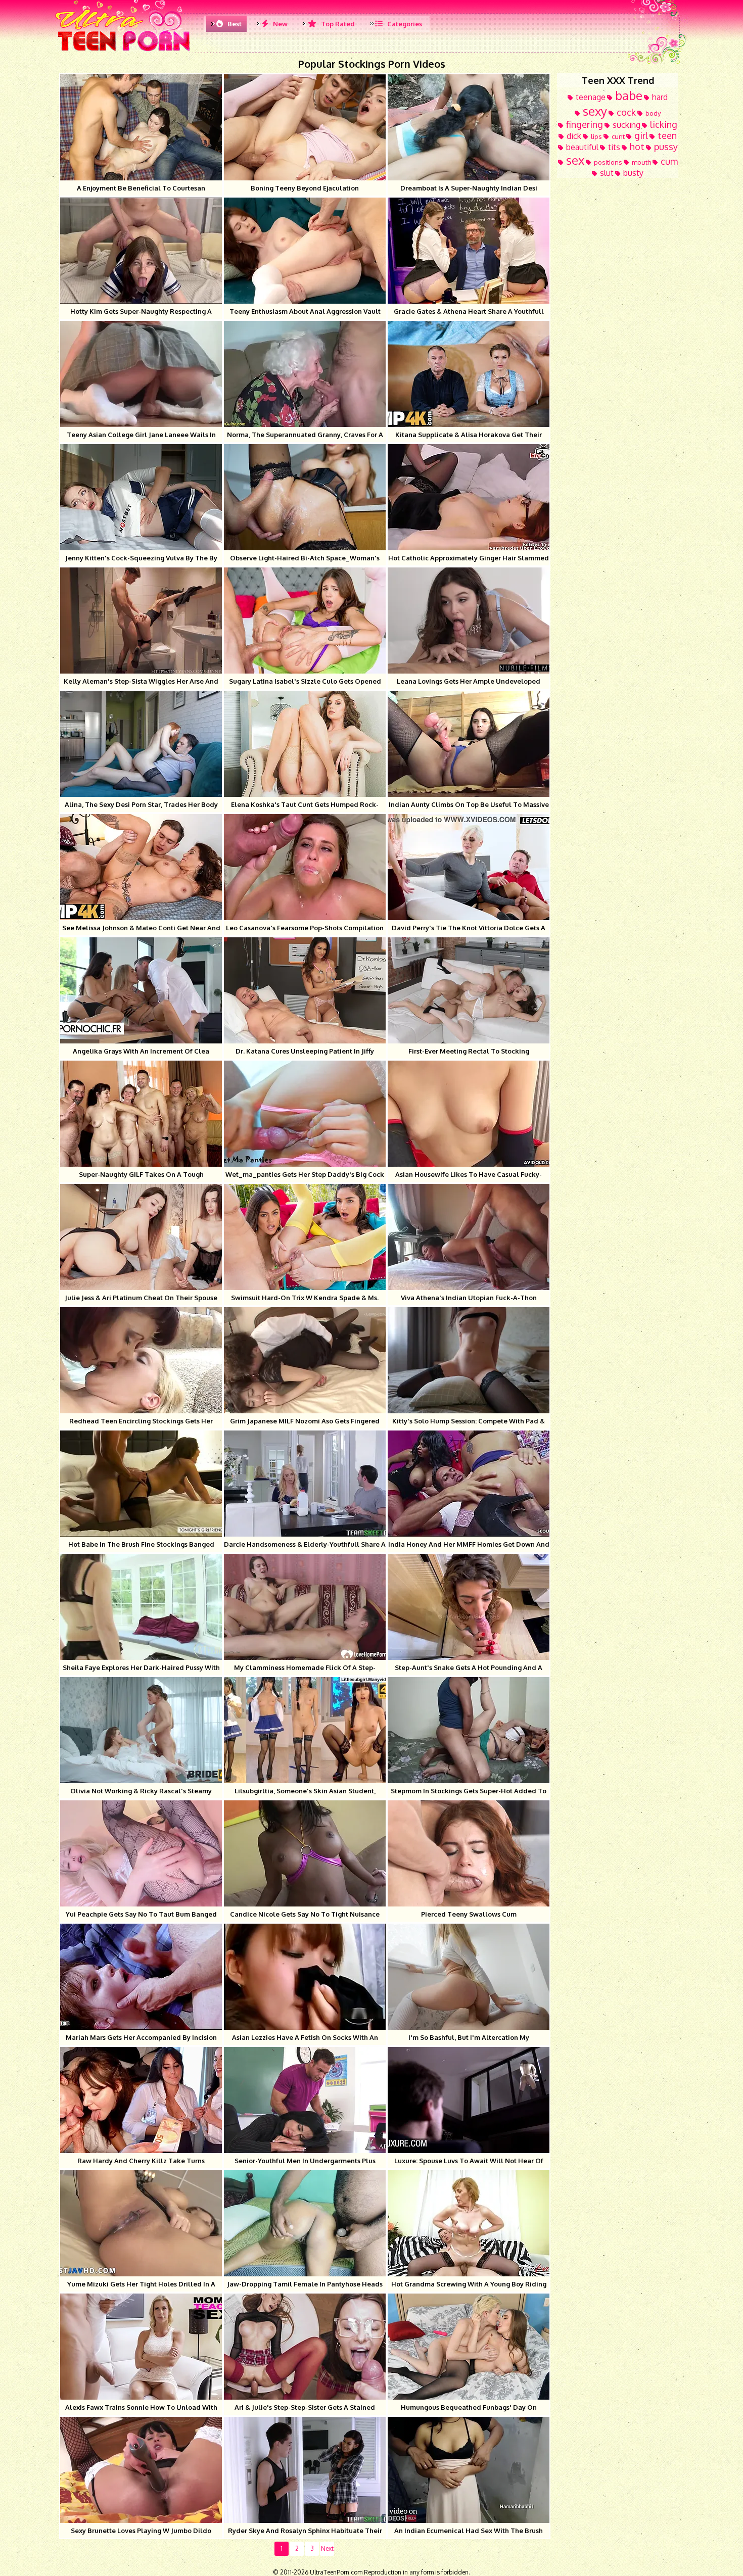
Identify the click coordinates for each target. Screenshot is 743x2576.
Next (327, 2548)
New (280, 24)
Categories (404, 24)
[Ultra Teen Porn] (124, 51)
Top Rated (337, 24)
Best (234, 24)
